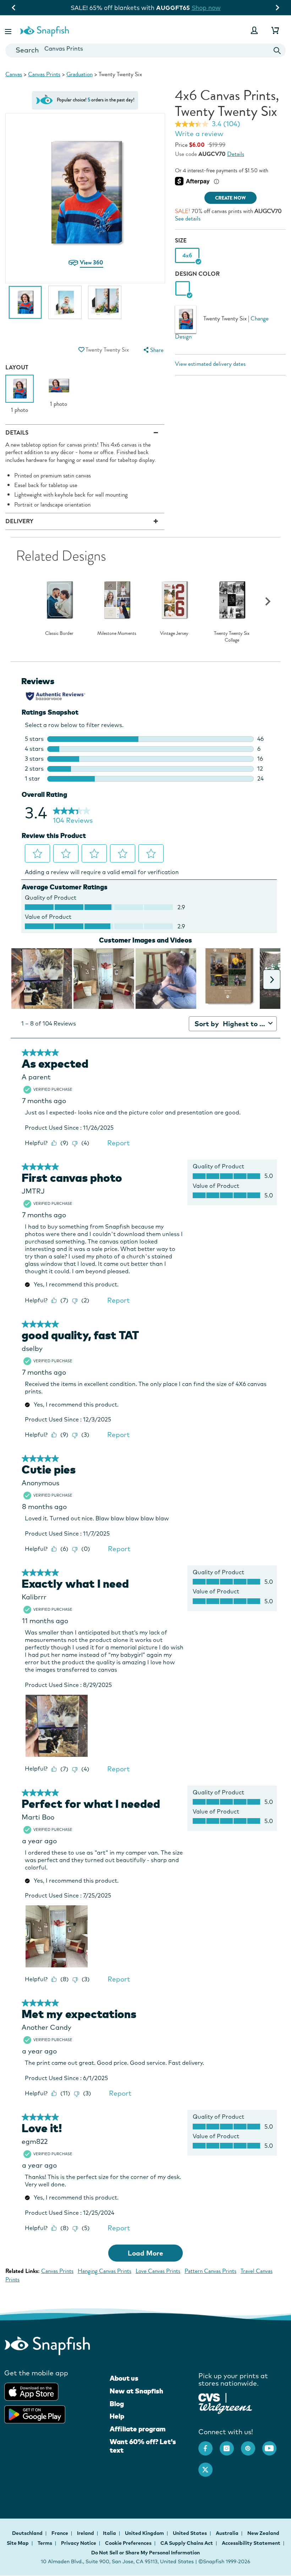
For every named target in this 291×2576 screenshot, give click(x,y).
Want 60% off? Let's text (143, 2446)
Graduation (79, 74)
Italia (110, 2533)
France (60, 2533)
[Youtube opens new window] (273, 2445)
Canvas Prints (44, 74)
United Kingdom (145, 2533)
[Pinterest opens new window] (252, 2445)
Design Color (197, 274)
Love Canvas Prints (158, 2271)
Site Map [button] (18, 2543)
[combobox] (145, 51)
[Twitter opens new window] (209, 2466)
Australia (228, 2533)
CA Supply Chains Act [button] (187, 2543)
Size (181, 241)
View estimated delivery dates (210, 364)
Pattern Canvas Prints (210, 2271)
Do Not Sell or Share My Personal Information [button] (145, 2553)
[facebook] (209, 2445)
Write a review (199, 134)
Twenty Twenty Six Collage (232, 637)
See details (188, 219)
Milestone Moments (117, 633)
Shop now (206, 8)
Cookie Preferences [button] (128, 2543)
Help (117, 2416)
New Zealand (263, 2533)
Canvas (14, 74)
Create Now (230, 198)
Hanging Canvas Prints (105, 2271)
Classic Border (59, 633)
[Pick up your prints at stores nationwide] (209, 2396)
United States (190, 2533)
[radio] (183, 289)
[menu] (153, 350)
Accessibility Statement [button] (251, 2543)
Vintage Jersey (174, 633)
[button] (9, 30)
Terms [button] (45, 2543)
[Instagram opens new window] (230, 2445)
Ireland (86, 2533)
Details (236, 154)
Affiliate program (138, 2429)
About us (124, 2378)
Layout (17, 367)
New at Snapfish (136, 2391)
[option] (25, 306)
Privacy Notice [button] (79, 2543)
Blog (117, 2404)
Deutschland (28, 2533)
